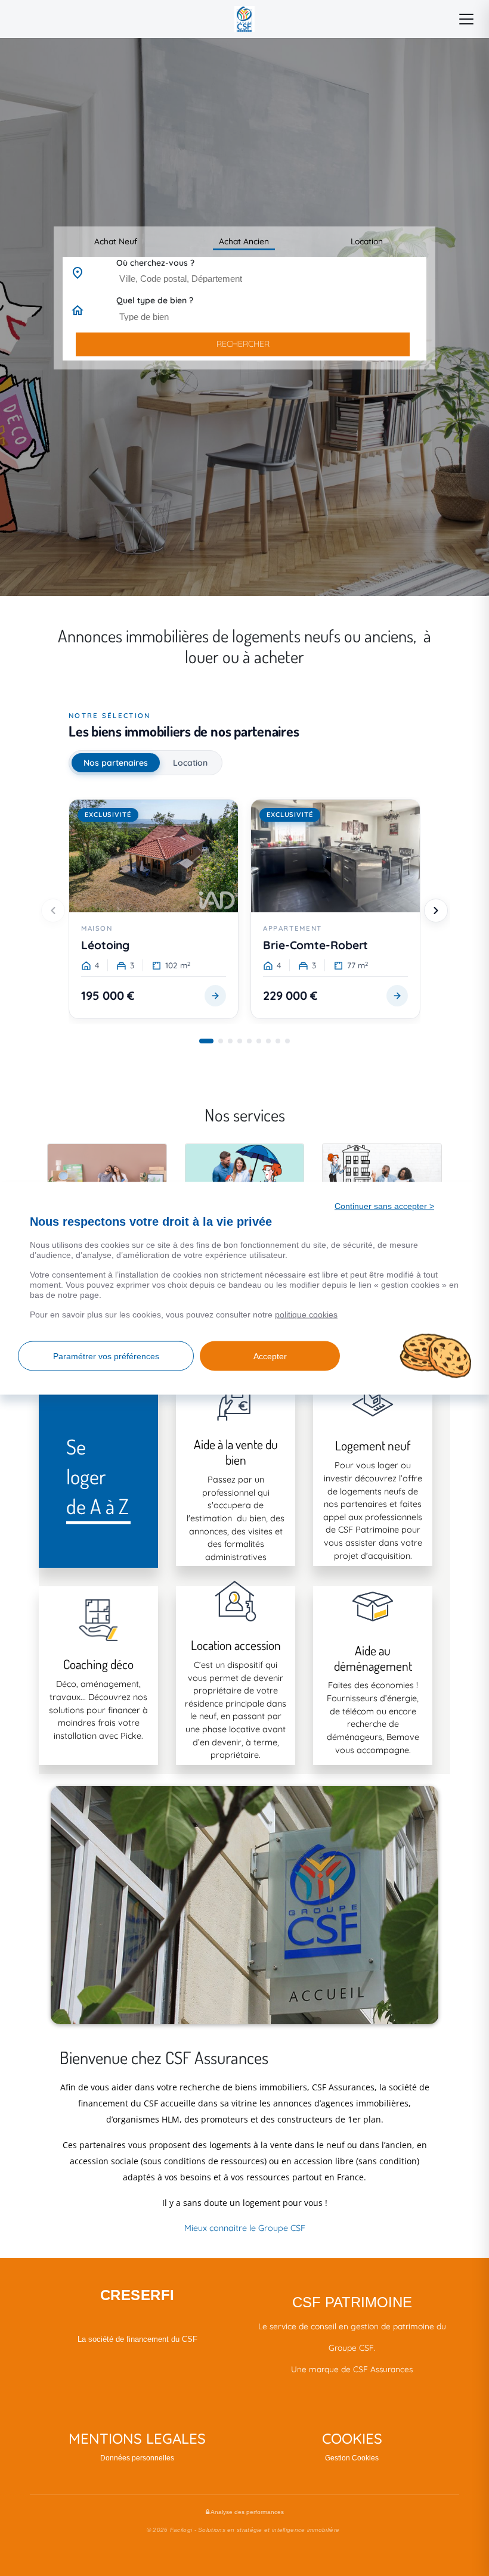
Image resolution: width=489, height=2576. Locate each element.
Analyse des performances (247, 2512)
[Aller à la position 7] (268, 1041)
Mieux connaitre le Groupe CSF (245, 2228)
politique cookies (306, 1314)
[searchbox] (272, 278)
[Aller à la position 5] (249, 1041)
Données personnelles (137, 2458)
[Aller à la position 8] (278, 1041)
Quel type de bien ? (155, 300)
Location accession (236, 1645)
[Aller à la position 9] (287, 1041)
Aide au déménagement (373, 1658)
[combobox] (269, 279)
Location (367, 241)
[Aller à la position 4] (240, 1041)
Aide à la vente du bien (236, 1452)
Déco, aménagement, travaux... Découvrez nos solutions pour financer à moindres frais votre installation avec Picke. (98, 1710)
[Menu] (466, 19)
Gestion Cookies (352, 2458)
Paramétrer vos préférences (106, 1356)
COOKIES (352, 2438)
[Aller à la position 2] (221, 1041)
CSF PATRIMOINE (352, 2302)
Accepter (270, 1356)
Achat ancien (244, 241)
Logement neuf (373, 1445)
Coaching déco (98, 1664)
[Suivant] (436, 911)
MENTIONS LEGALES (137, 2438)
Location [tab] (190, 763)
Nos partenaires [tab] (116, 763)
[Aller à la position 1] (206, 1041)
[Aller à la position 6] (259, 1041)
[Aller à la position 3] (230, 1041)
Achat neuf (116, 241)
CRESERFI (137, 2295)
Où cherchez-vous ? (155, 263)
